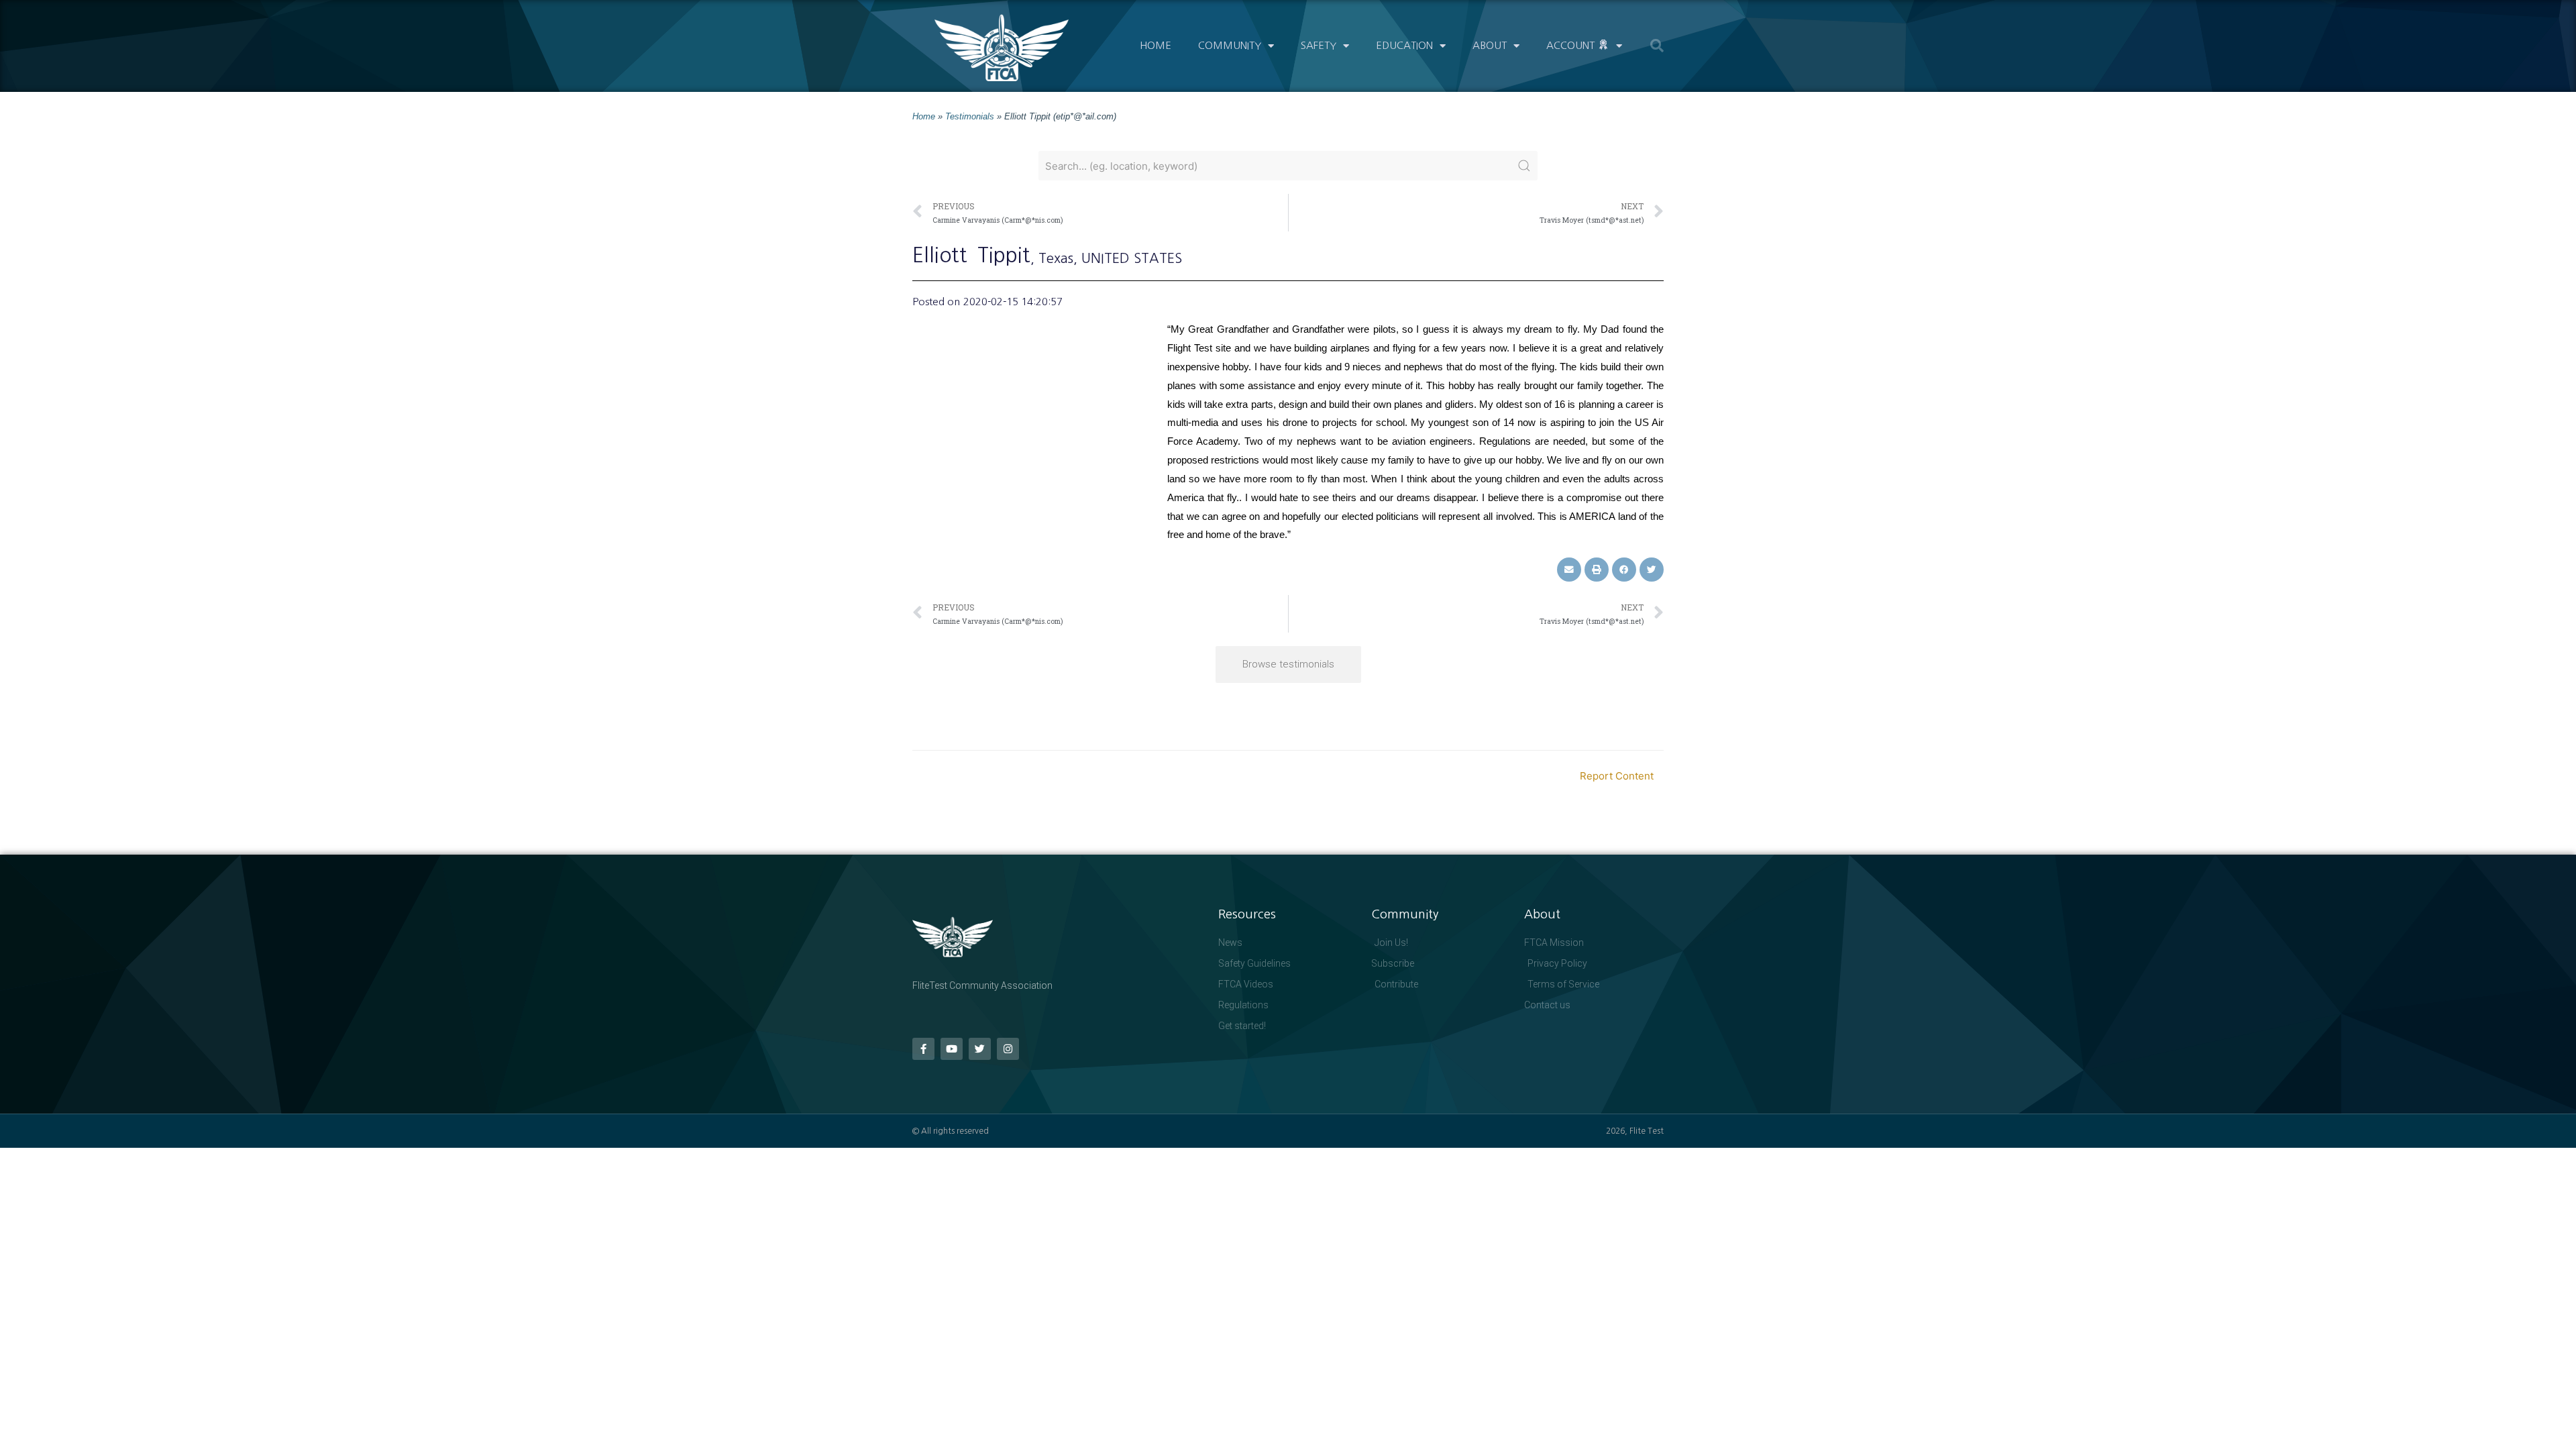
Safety (1319, 45)
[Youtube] (952, 1049)
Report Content (1617, 776)
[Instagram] (1008, 1049)
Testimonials (970, 116)
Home (1156, 45)
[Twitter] (980, 1049)
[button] (1657, 46)
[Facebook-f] (923, 1049)
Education (1404, 45)
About (1490, 45)
